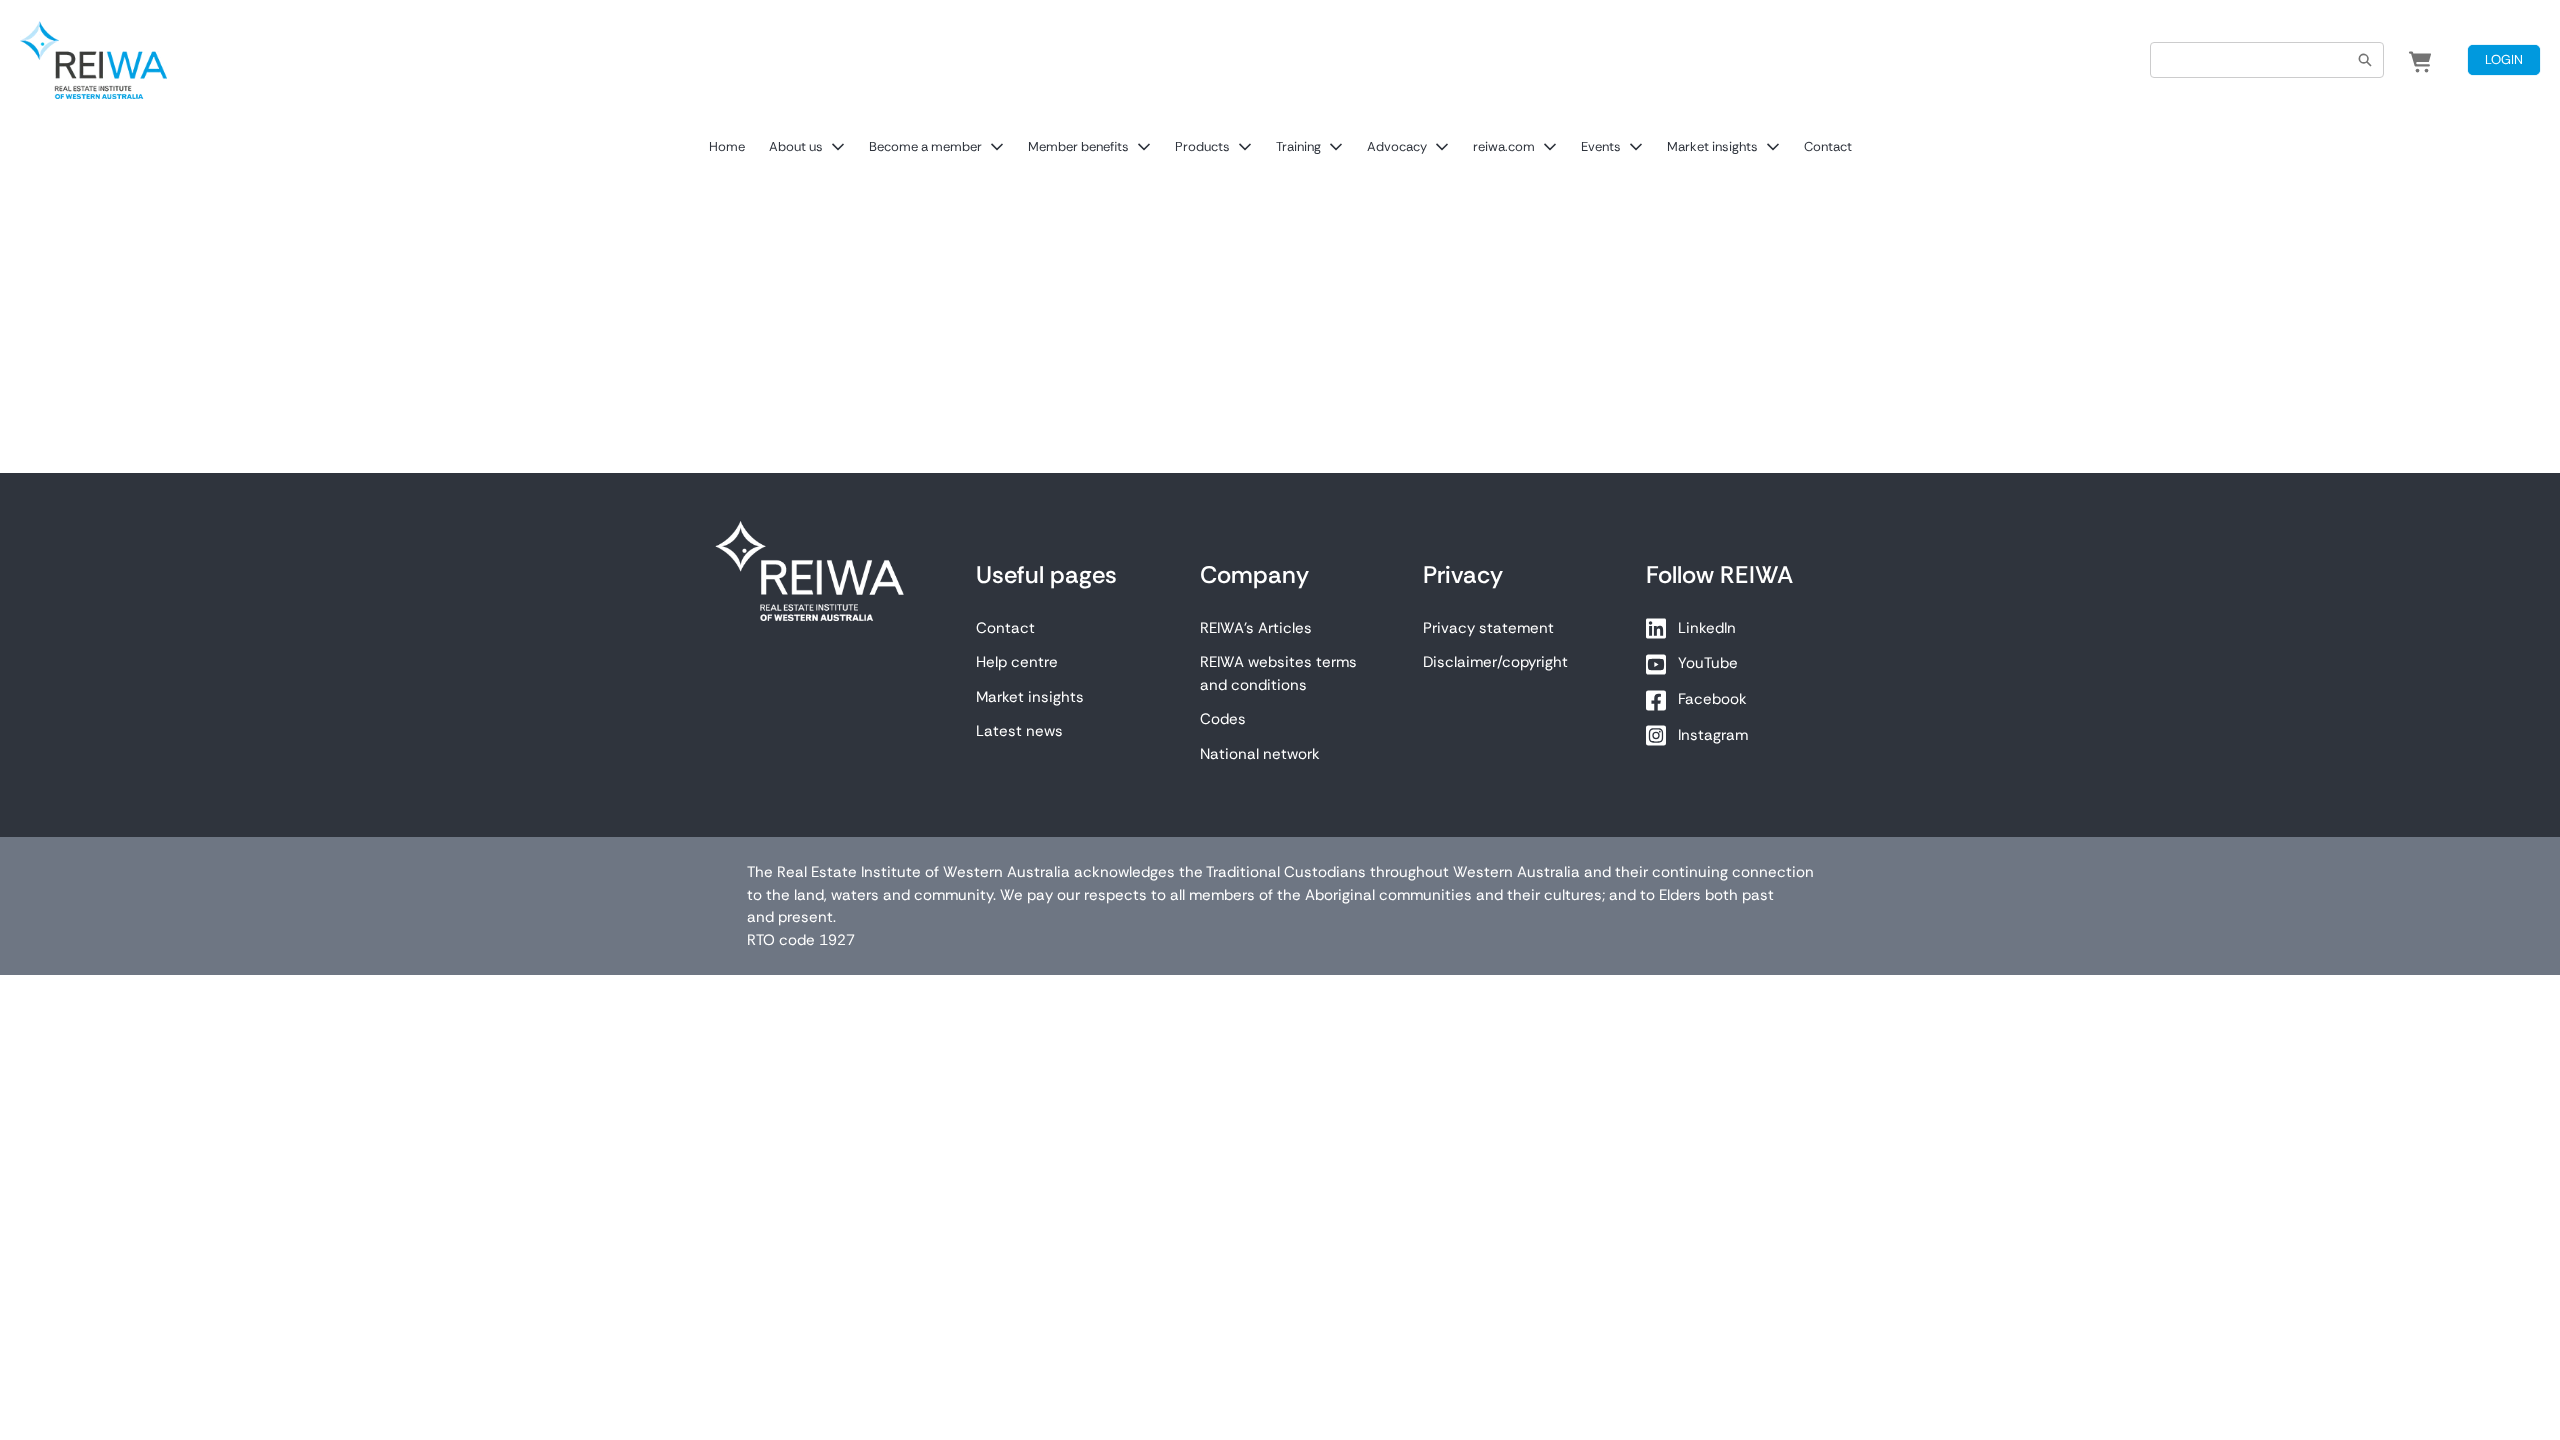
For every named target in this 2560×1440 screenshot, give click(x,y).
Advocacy (1397, 146)
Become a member (925, 146)
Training (1298, 146)
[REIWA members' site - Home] (93, 60)
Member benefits (1078, 146)
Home (727, 146)
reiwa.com (1504, 146)
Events (1601, 146)
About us (796, 146)
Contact (1828, 146)
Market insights (1712, 146)
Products (1202, 146)
